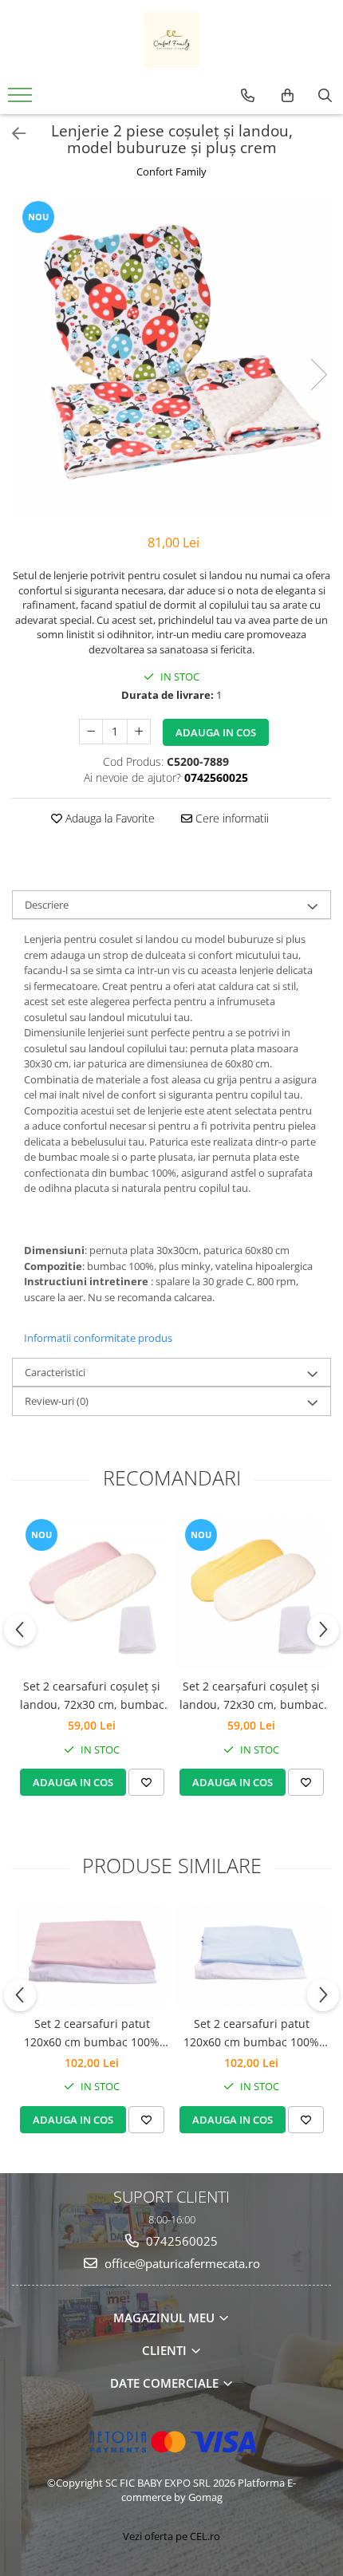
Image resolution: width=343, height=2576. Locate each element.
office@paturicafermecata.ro (181, 2263)
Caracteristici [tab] (55, 1372)
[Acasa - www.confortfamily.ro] (171, 40)
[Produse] (22, 100)
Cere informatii (231, 818)
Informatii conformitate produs (98, 1338)
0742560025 (180, 2241)
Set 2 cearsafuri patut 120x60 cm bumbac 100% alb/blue (251, 2034)
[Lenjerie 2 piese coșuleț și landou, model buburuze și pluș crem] (171, 358)
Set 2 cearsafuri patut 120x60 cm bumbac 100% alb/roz (92, 2034)
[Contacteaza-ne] (248, 96)
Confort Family (171, 172)
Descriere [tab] (47, 905)
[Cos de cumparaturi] (288, 96)
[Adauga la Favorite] (146, 1782)
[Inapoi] (12, 134)
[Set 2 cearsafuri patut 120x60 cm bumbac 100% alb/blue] (251, 1956)
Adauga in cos (216, 732)
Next (318, 375)
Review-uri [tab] (57, 1401)
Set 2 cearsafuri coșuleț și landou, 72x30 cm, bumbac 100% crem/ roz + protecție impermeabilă (92, 1696)
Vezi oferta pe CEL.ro (171, 2536)
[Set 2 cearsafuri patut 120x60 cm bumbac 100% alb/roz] (92, 1956)
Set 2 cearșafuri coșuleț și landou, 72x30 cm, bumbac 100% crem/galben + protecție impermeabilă (252, 1696)
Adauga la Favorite (108, 818)
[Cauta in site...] (325, 96)
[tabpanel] (171, 358)
